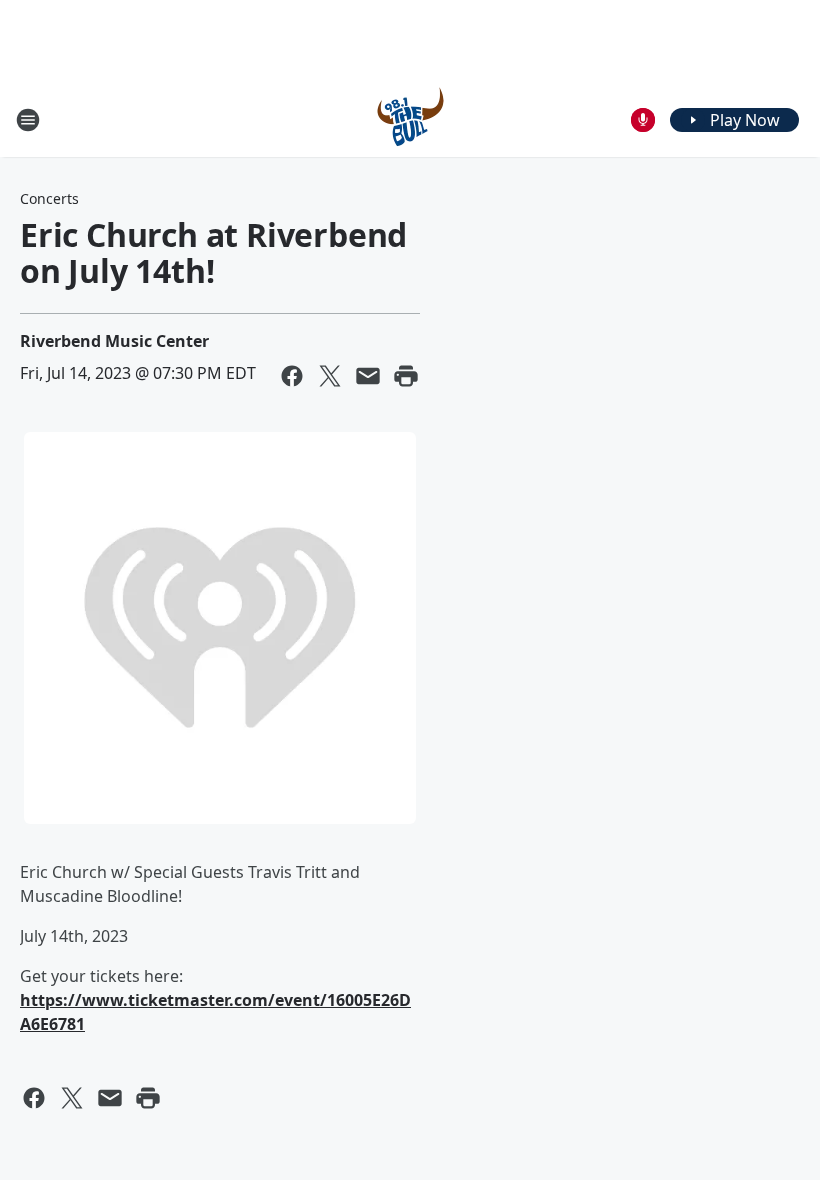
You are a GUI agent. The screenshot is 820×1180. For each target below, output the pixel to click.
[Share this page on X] (330, 376)
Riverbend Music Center (114, 341)
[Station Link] (410, 119)
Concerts (49, 198)
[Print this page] (406, 376)
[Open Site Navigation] (28, 120)
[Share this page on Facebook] (292, 376)
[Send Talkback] (643, 120)
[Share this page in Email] (368, 376)
